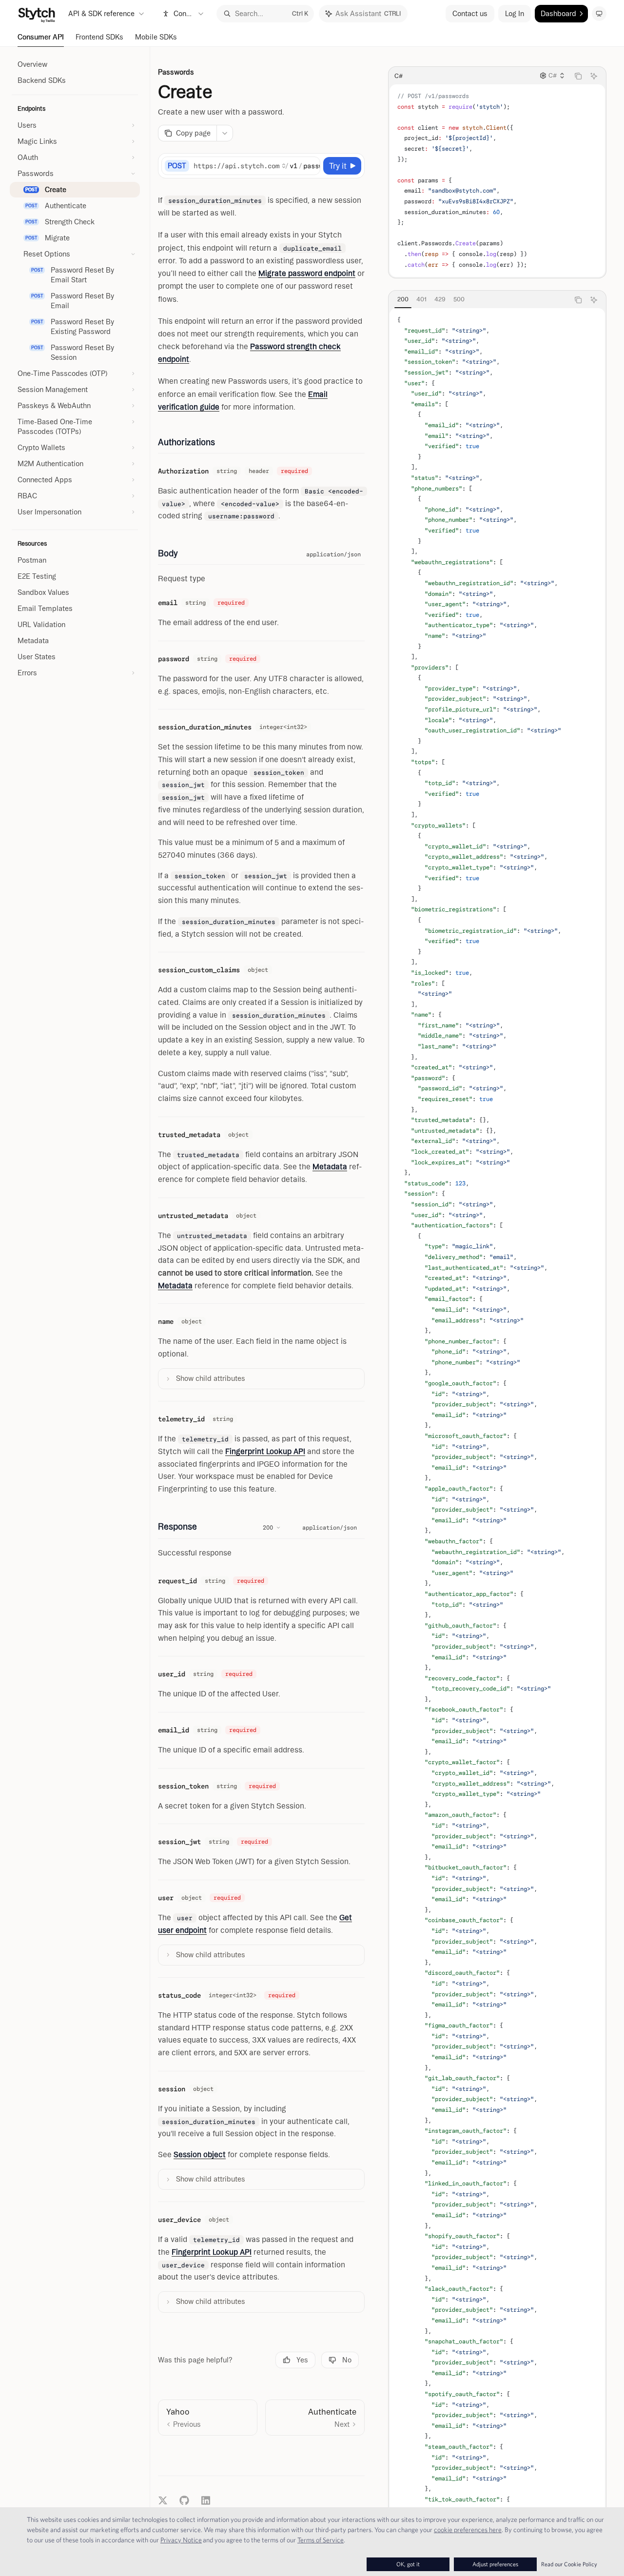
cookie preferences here (468, 2530)
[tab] (403, 299)
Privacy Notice (181, 2540)
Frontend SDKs (99, 37)
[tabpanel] (497, 1430)
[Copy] (311, 166)
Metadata (330, 1167)
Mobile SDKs (156, 37)
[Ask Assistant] (594, 76)
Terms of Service (321, 2540)
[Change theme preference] (599, 14)
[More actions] (225, 133)
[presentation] (497, 1430)
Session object (200, 2154)
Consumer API (41, 37)
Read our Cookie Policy (569, 2564)
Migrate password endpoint (307, 273)
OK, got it (408, 2564)
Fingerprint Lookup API (265, 1451)
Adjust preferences (495, 2564)
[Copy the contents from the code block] (578, 76)
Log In (515, 14)
